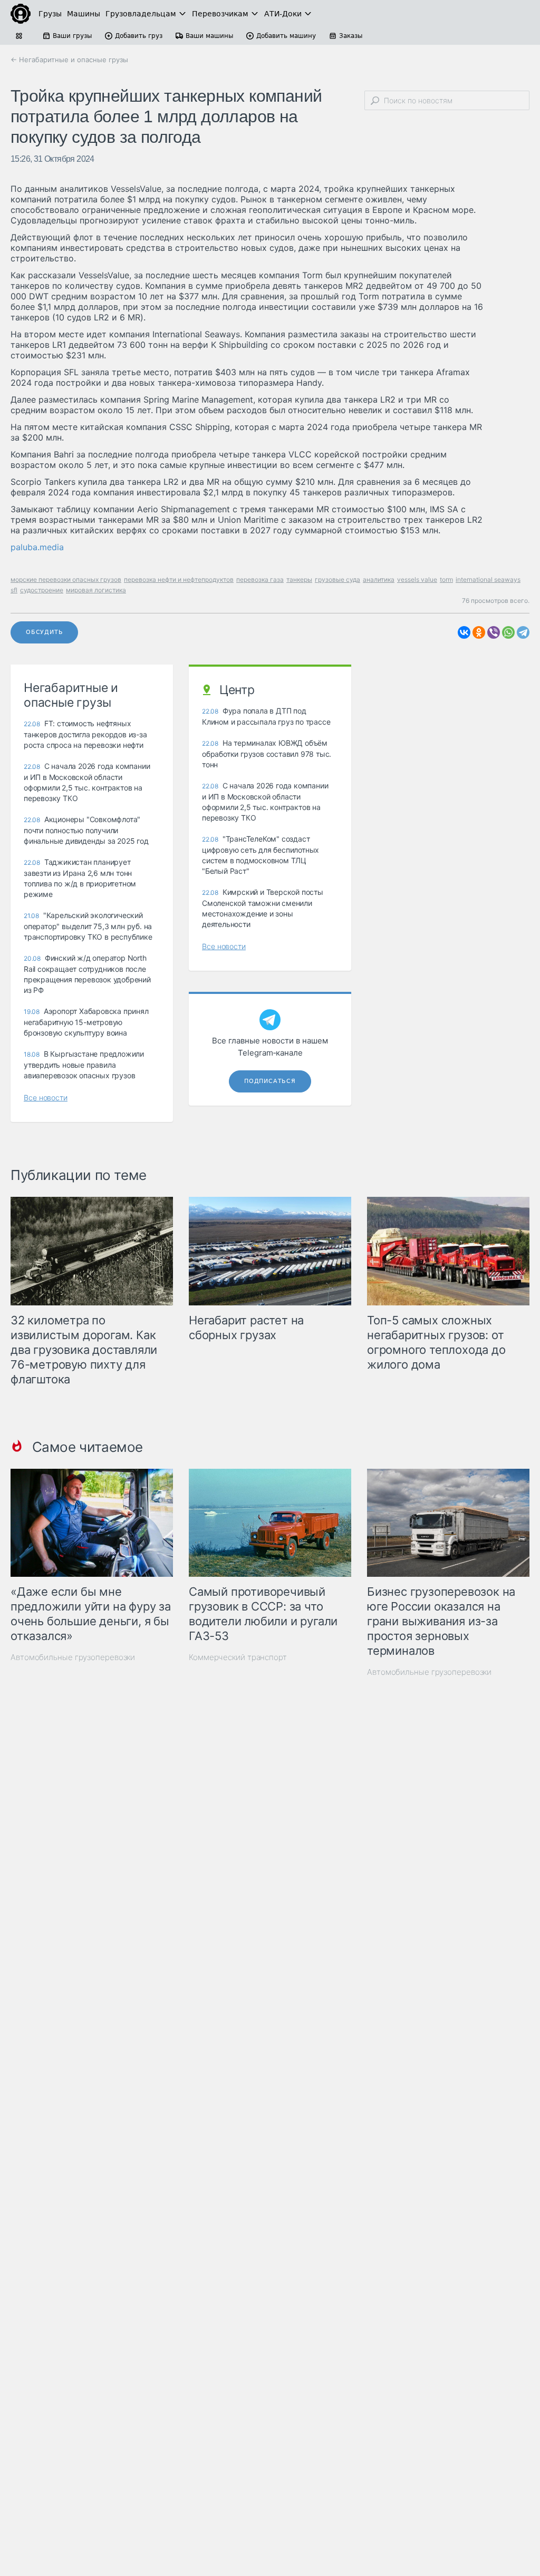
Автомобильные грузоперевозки (73, 1657)
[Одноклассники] (479, 632)
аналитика (379, 579)
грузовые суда (337, 579)
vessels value (417, 579)
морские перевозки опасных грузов (66, 579)
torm (446, 579)
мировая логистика (96, 590)
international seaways (488, 579)
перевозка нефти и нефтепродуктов (179, 579)
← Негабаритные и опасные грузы (69, 60)
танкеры (299, 579)
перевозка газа (260, 579)
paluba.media (37, 547)
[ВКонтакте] (464, 632)
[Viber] (494, 632)
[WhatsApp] (508, 632)
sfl (14, 590)
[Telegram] (523, 632)
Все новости (46, 1097)
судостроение (42, 590)
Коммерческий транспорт (238, 1657)
